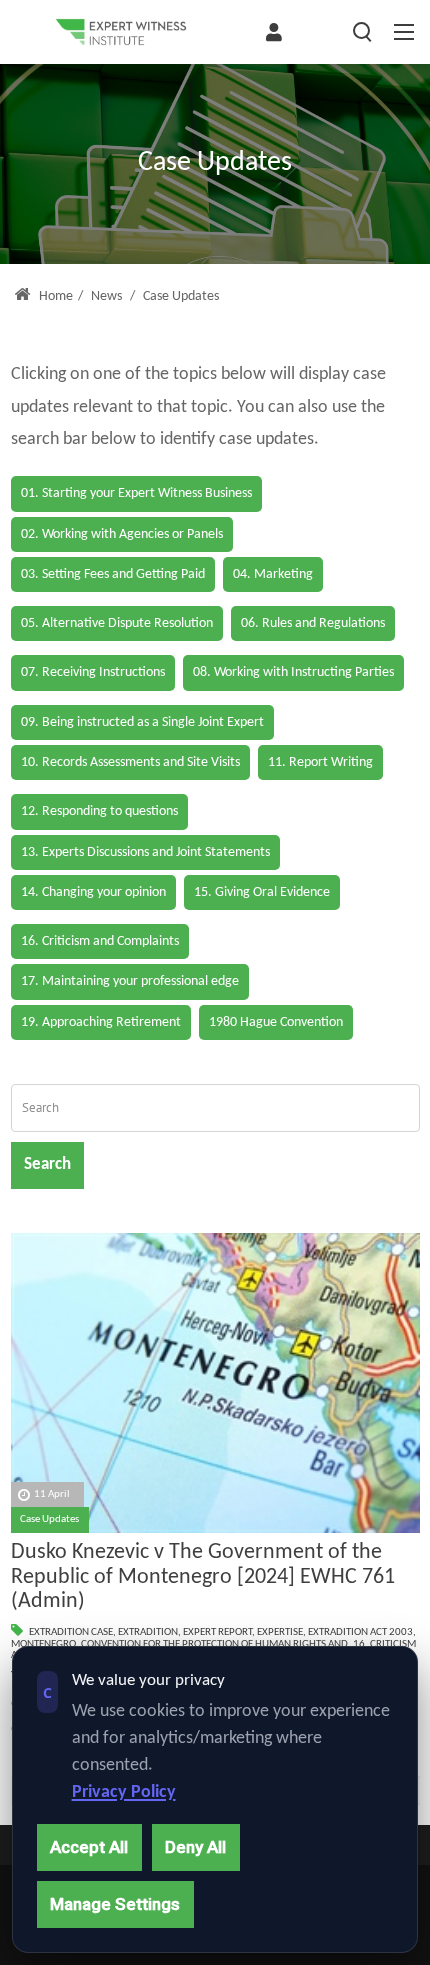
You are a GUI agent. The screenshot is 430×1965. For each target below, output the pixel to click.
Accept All (89, 1847)
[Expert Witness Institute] (121, 32)
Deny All (195, 1847)
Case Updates (49, 1519)
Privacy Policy (124, 1792)
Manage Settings (115, 1904)
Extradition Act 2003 (360, 1632)
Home (54, 296)
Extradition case (71, 1632)
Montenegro (43, 1644)
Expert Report (217, 1632)
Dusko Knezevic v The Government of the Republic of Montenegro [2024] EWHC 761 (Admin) (203, 1577)
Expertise (280, 1632)
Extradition (148, 1632)
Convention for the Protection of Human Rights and (214, 1644)
